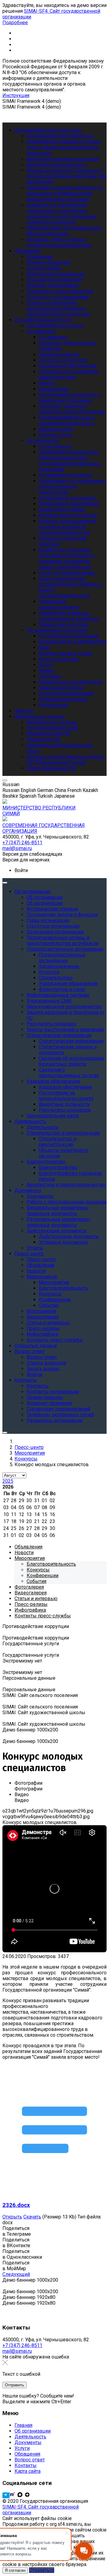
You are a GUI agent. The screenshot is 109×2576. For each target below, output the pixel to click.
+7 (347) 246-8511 (22, 2345)
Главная (23, 2425)
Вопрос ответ (30, 2460)
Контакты (26, 2465)
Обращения (27, 2454)
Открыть (12, 2217)
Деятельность (30, 2437)
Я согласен (15, 2570)
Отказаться (42, 2570)
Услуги (22, 2448)
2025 (8, 1481)
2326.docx (16, 2205)
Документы (28, 2442)
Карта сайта (28, 2471)
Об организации (33, 2431)
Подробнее (15, 23)
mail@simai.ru (17, 2351)
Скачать (32, 2217)
